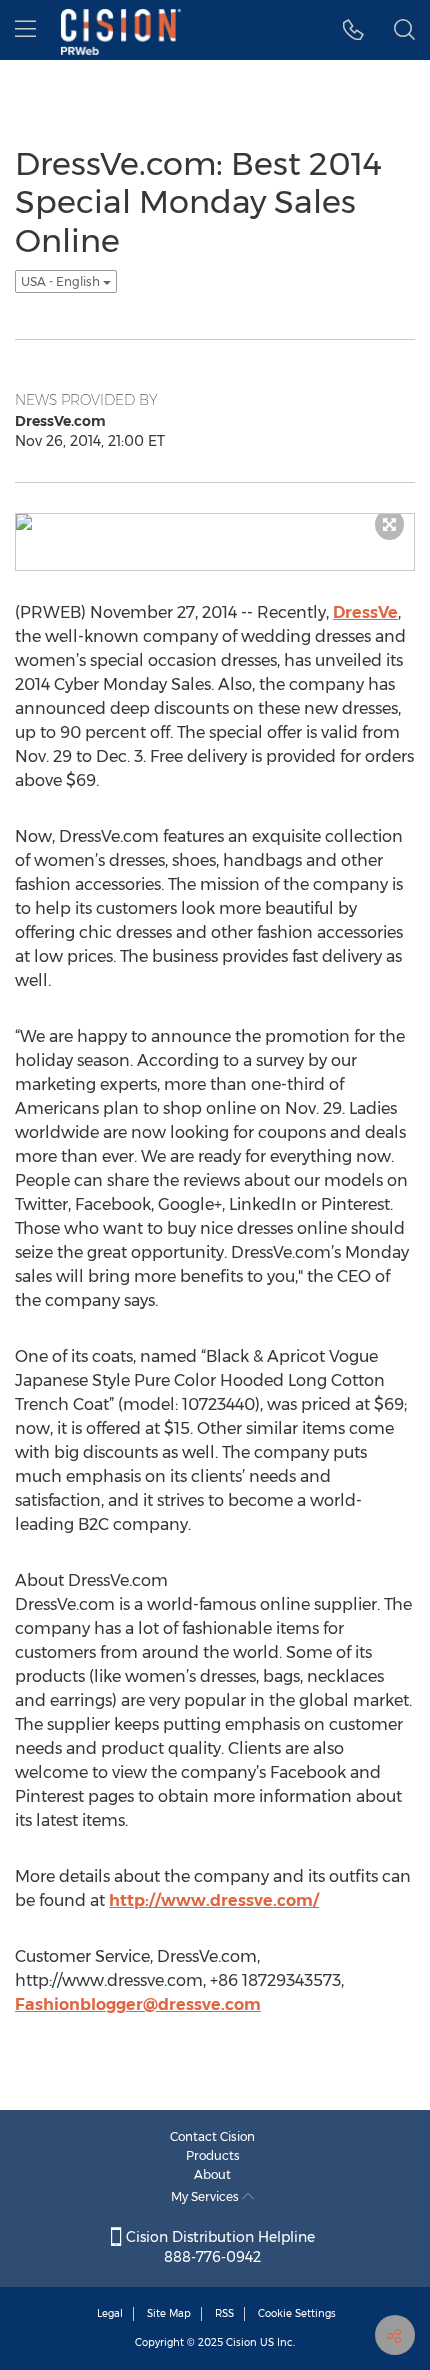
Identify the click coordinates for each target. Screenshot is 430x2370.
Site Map (169, 2313)
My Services (206, 2196)
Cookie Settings (297, 2313)
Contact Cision (212, 2136)
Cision (241, 2342)
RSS (224, 2313)
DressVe (365, 612)
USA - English (62, 281)
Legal (110, 2313)
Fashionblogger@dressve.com (138, 2004)
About (212, 2174)
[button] (353, 30)
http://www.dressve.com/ (214, 1900)
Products (213, 2155)
